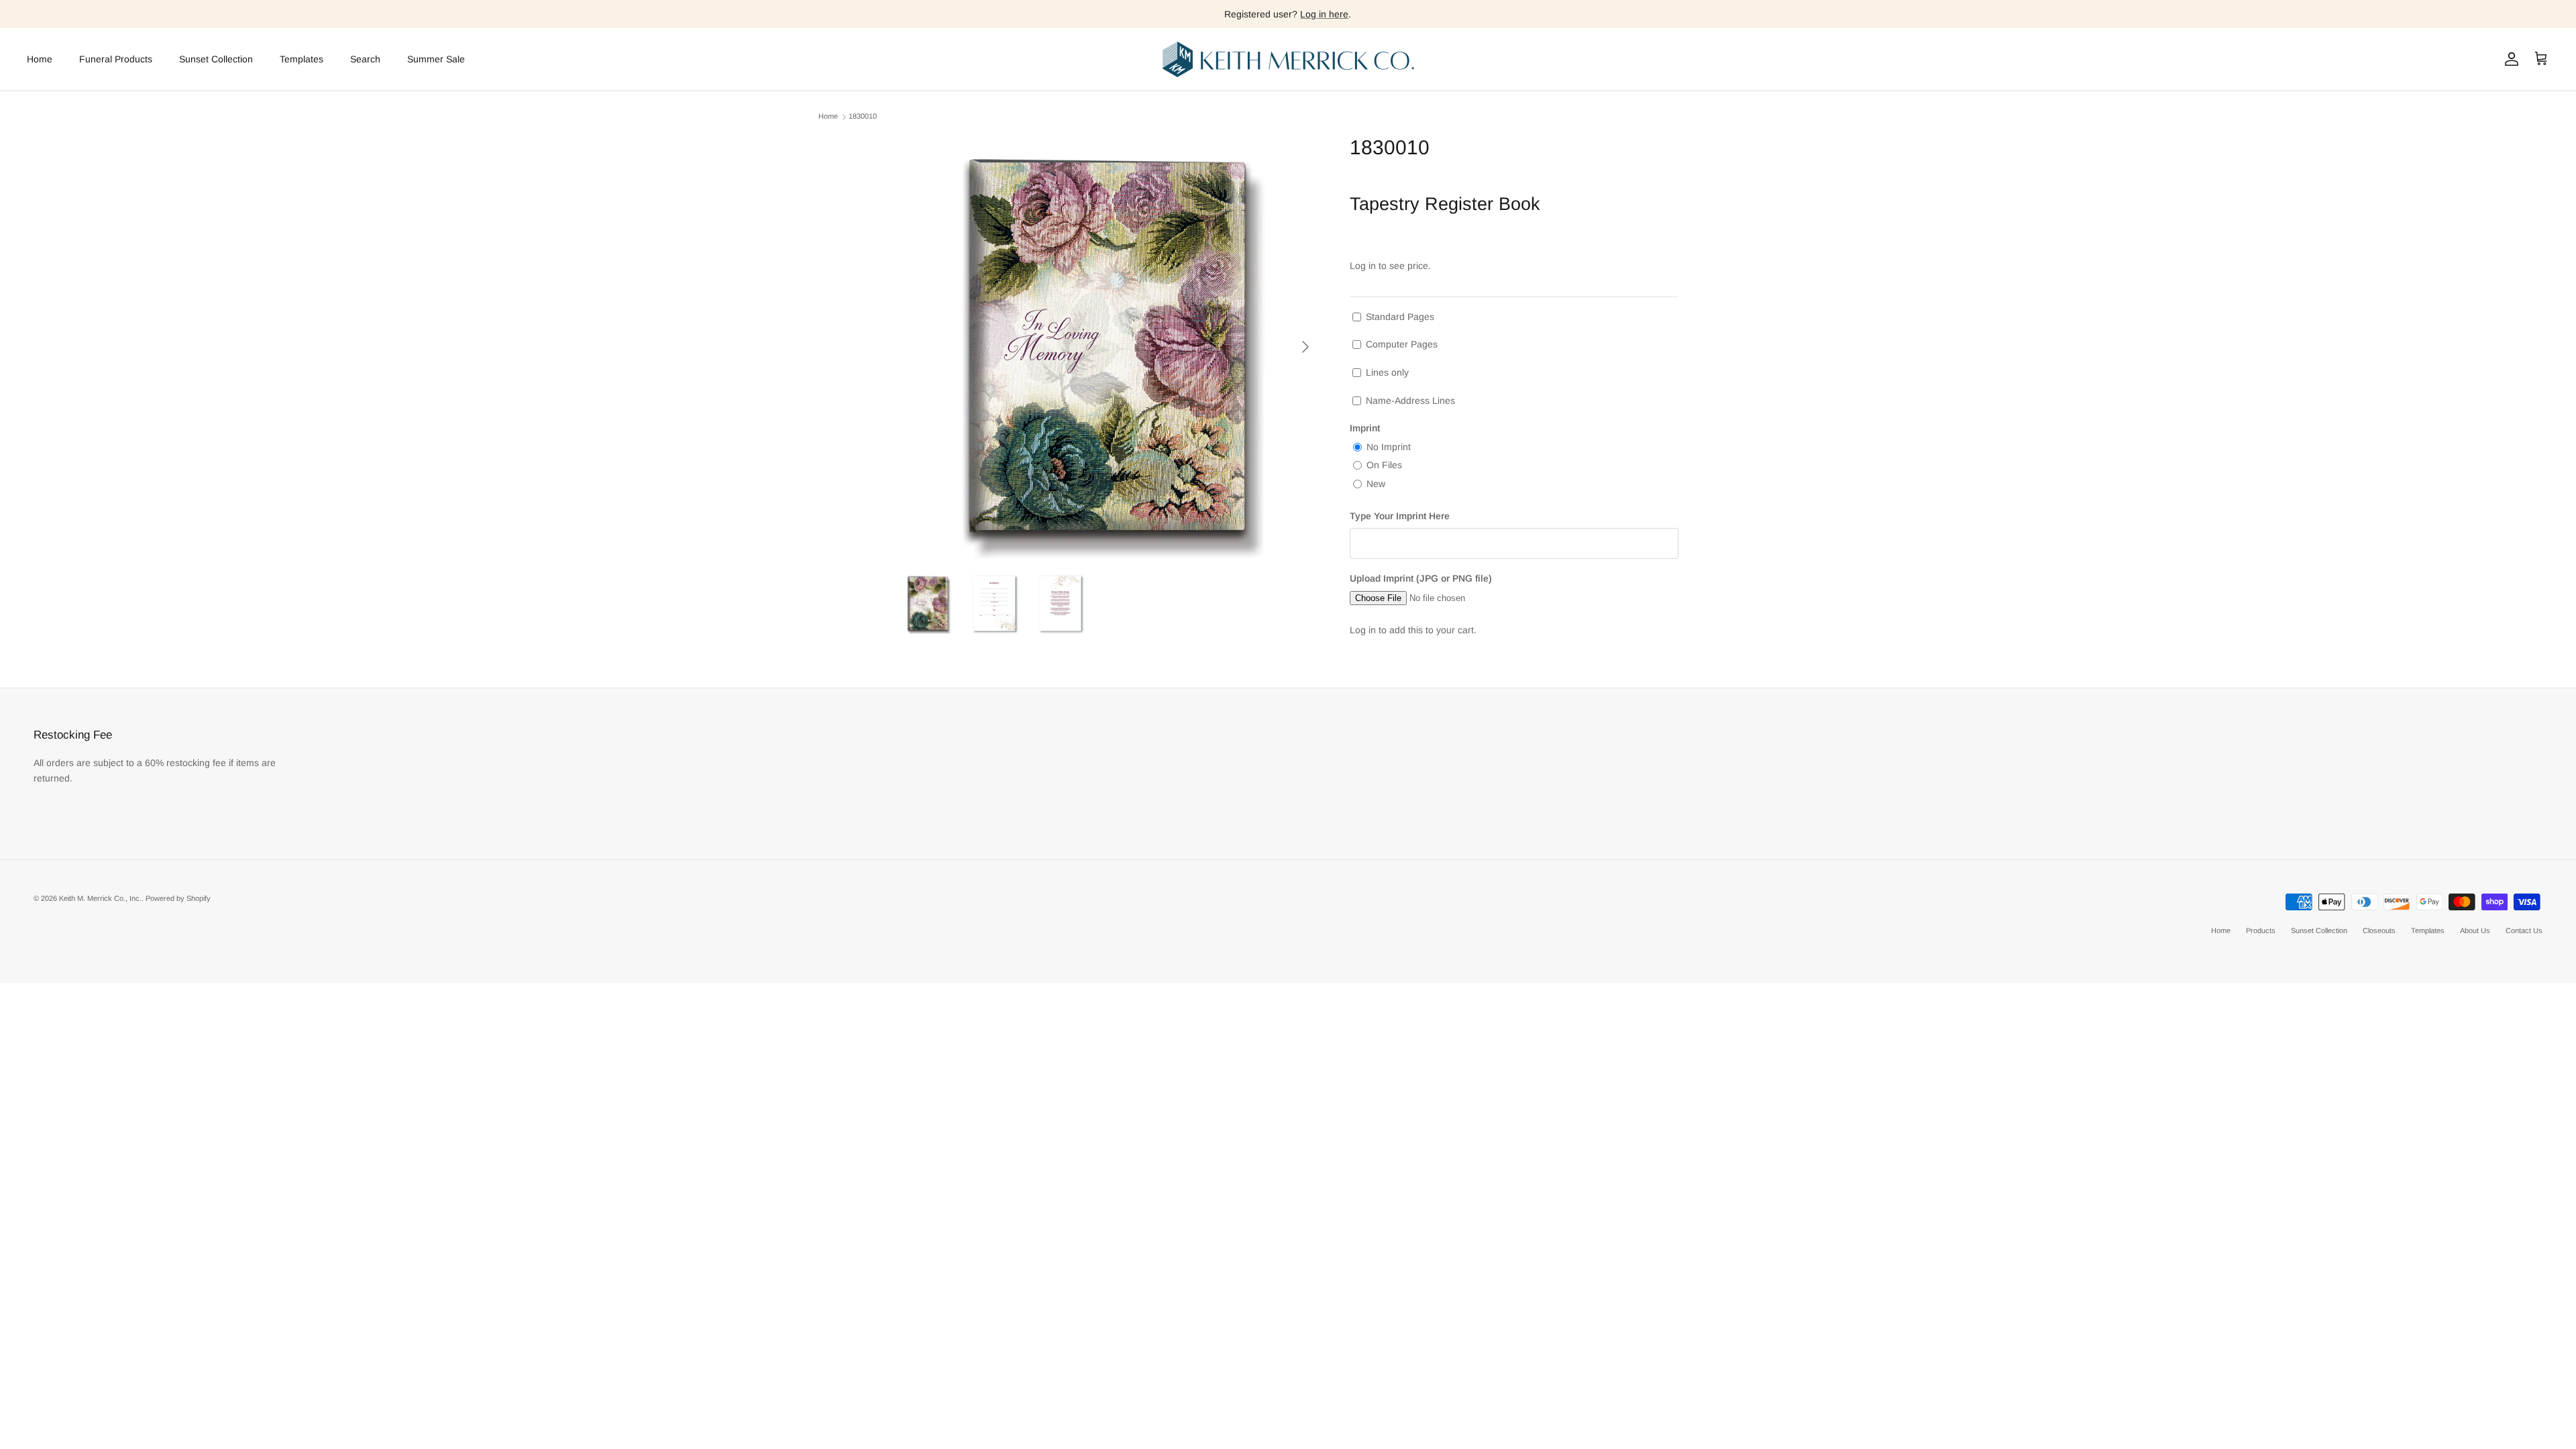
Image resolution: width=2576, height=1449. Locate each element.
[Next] (1305, 347)
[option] (1109, 347)
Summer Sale (436, 59)
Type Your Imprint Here (1400, 516)
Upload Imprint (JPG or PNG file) (1421, 578)
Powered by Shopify (178, 898)
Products (2261, 930)
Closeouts (2379, 930)
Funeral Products (116, 59)
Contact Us (2524, 930)
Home (40, 59)
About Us (2475, 930)
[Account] (2509, 59)
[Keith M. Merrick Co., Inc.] (1288, 59)
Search (365, 59)
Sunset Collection (216, 59)
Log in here (1324, 14)
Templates (302, 59)
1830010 (863, 117)
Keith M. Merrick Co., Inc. (100, 898)
